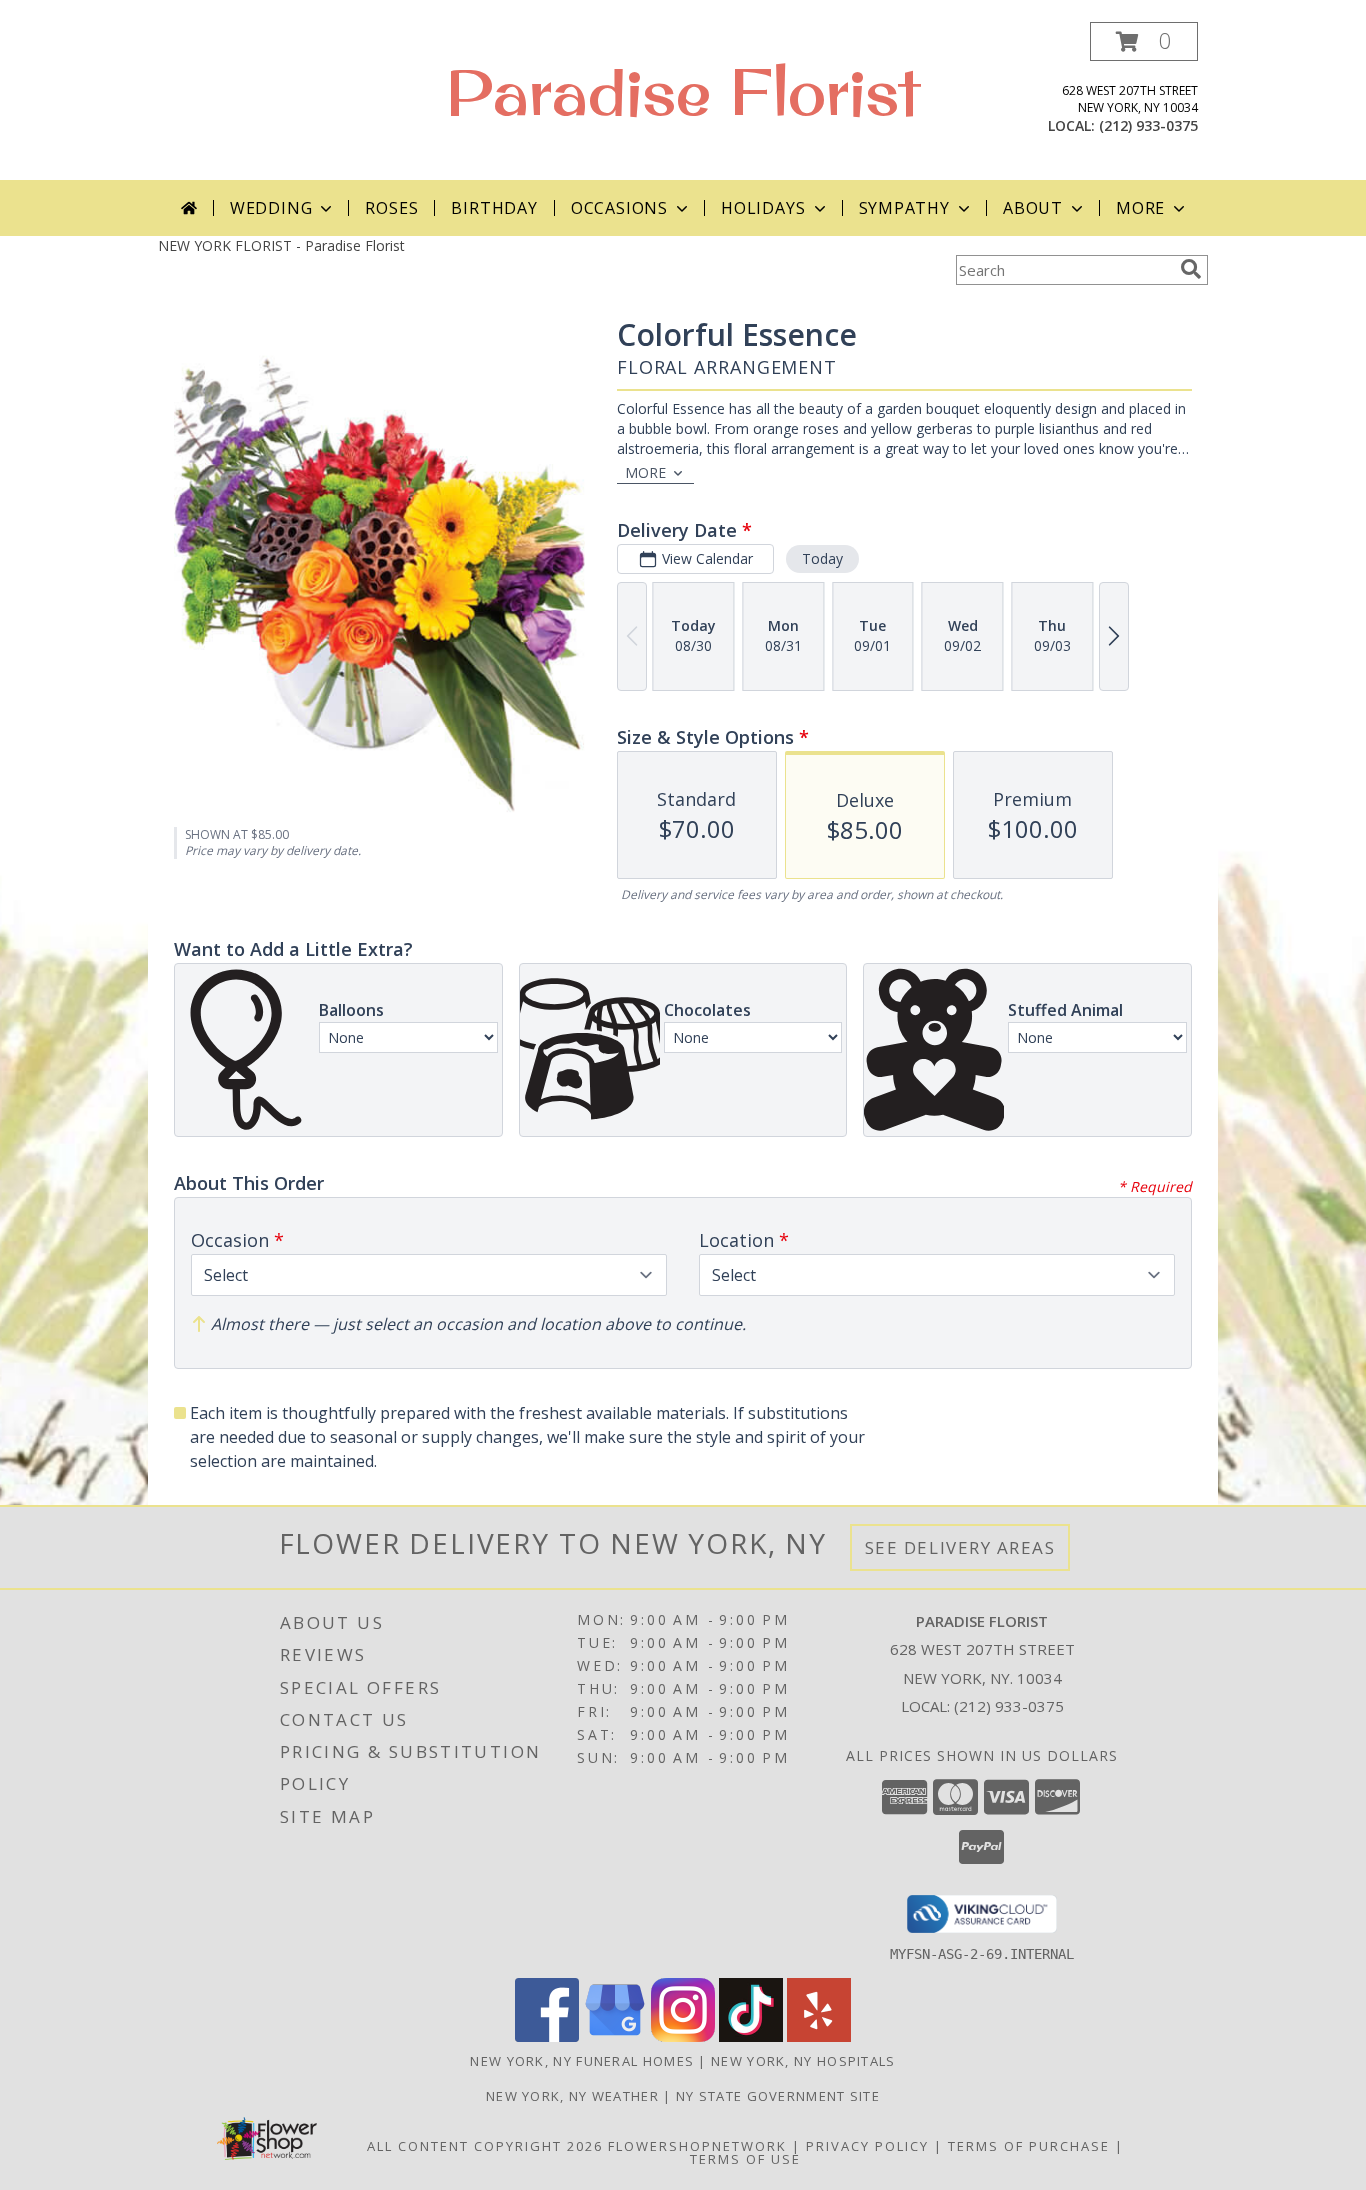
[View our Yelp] (819, 2036)
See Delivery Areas (960, 1547)
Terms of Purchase (1029, 2146)
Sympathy (904, 208)
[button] (1144, 41)
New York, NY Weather (572, 2096)
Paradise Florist (683, 91)
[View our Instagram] (683, 2036)
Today (822, 558)
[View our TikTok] (751, 2036)
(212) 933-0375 (1148, 125)
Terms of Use (745, 2159)
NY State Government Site (778, 2096)
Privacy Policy (867, 2146)
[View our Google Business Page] (615, 2036)
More (1140, 208)
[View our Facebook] (547, 2036)
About (1033, 208)
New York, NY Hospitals (803, 2061)
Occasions (619, 208)
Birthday (494, 208)
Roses (391, 208)
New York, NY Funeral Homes (582, 2061)
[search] (1191, 269)
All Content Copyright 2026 (485, 2146)
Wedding (271, 208)
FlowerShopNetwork (697, 2146)
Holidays (763, 208)
